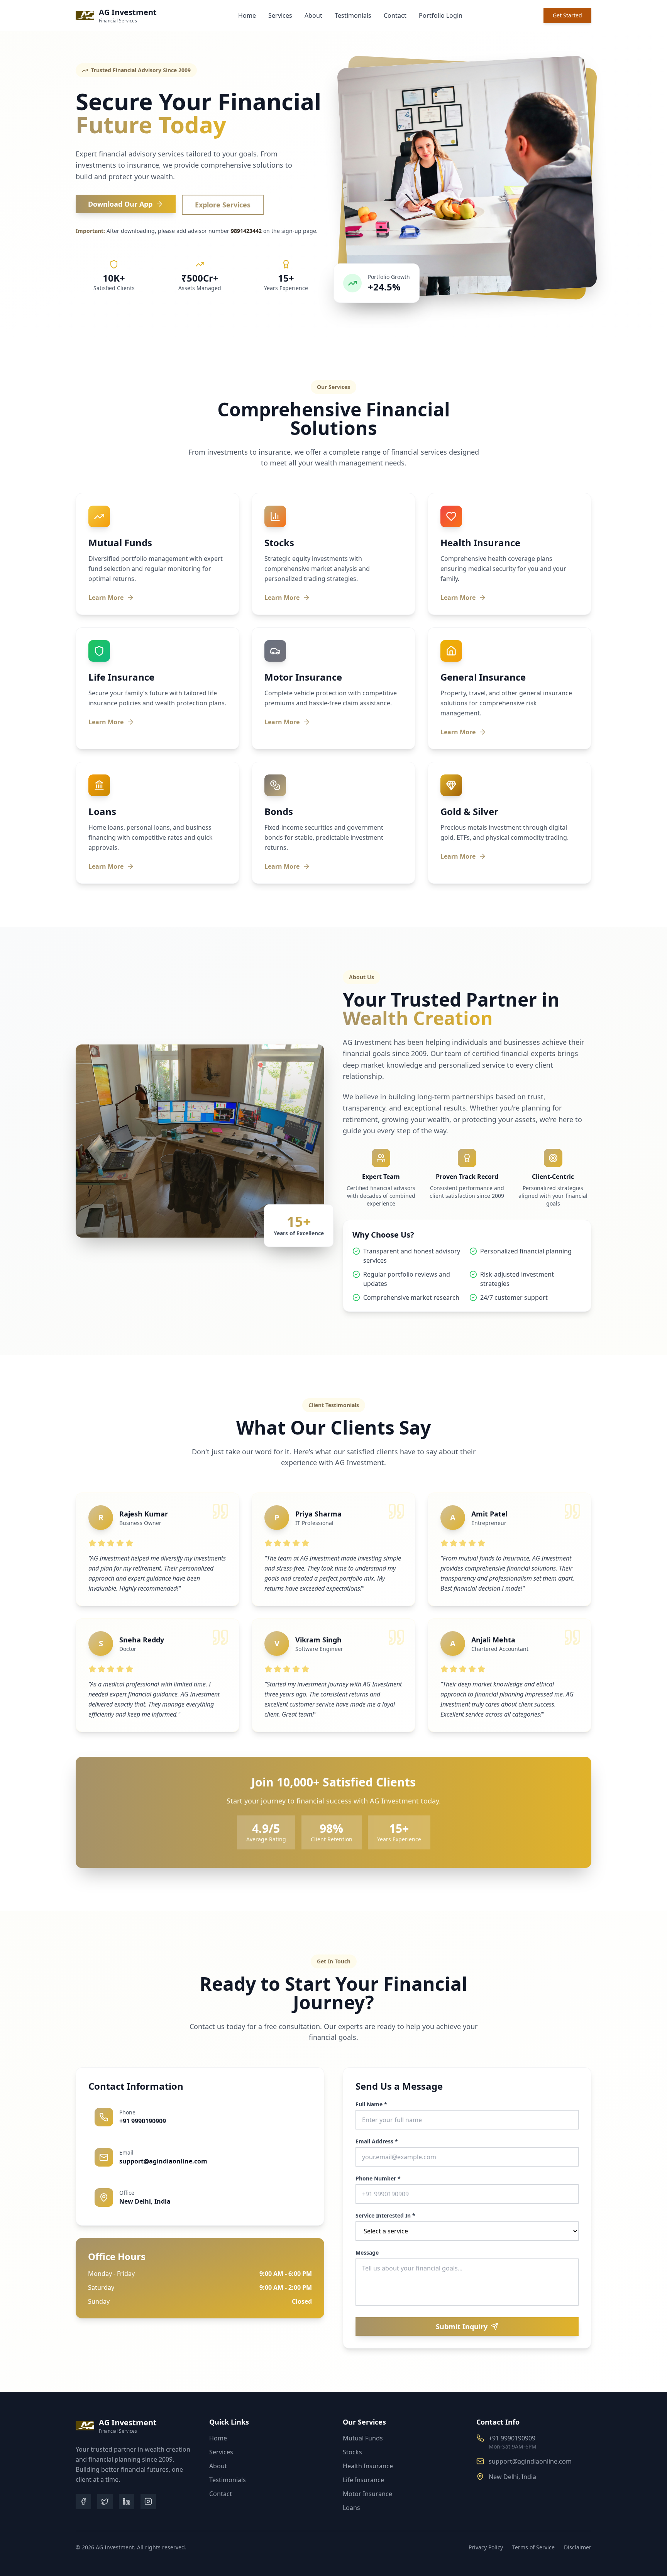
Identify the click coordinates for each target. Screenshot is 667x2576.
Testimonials (353, 15)
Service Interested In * (385, 2216)
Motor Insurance (367, 2494)
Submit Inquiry (462, 2326)
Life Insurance (363, 2480)
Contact (395, 15)
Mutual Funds (363, 2438)
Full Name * (371, 2104)
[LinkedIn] (127, 2501)
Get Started (567, 15)
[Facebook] (83, 2501)
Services (280, 15)
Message (367, 2253)
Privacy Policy (486, 2547)
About (313, 15)
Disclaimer (578, 2547)
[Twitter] (105, 2501)
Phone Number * (378, 2179)
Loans (351, 2508)
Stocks (352, 2452)
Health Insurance (368, 2466)
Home (247, 15)
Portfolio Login (441, 15)
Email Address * (377, 2141)
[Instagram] (148, 2501)
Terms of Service (533, 2547)
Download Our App (120, 204)
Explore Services (223, 205)
